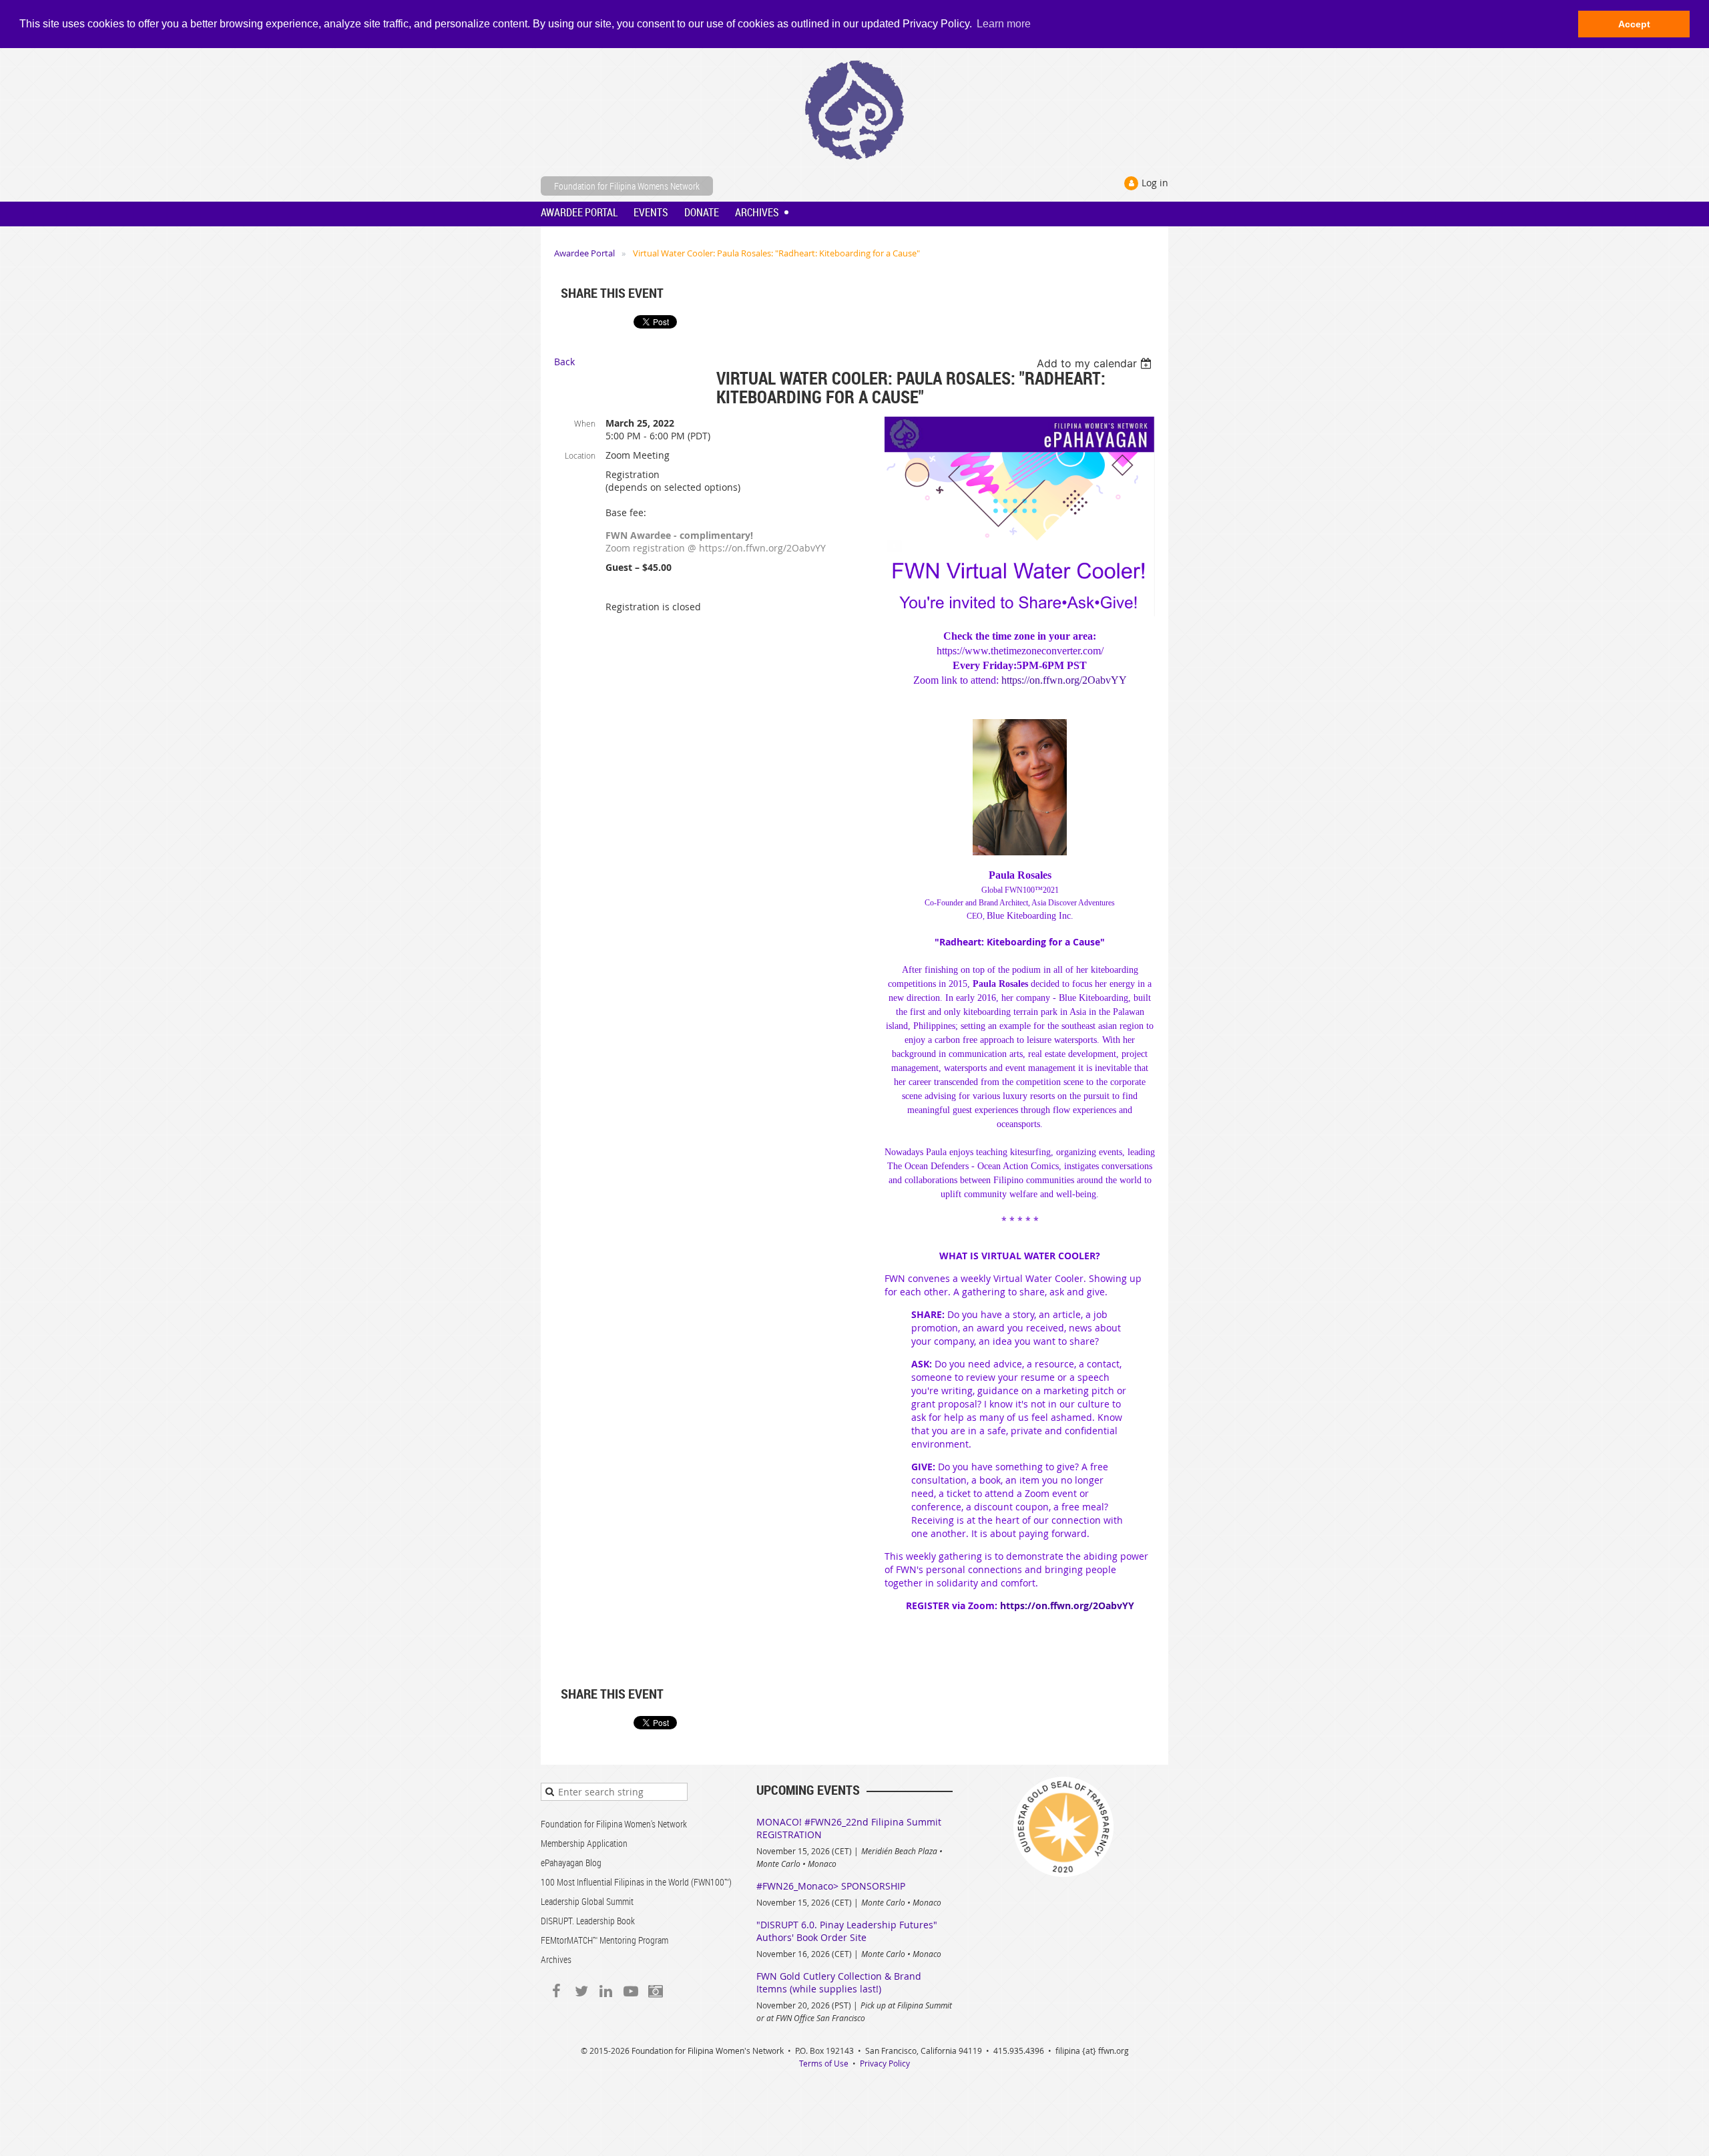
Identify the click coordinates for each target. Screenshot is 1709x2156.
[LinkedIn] (606, 1991)
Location (580, 455)
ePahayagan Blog (571, 1863)
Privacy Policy (885, 2063)
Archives (556, 1959)
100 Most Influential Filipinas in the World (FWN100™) (636, 1882)
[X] (581, 1991)
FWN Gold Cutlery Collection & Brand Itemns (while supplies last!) (839, 1982)
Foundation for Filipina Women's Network (614, 1824)
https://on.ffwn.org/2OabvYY (1064, 680)
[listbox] (1096, 363)
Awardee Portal (584, 253)
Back (564, 362)
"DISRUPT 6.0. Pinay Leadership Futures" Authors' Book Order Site (847, 1931)
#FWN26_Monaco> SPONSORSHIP (831, 1886)
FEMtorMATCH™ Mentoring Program (604, 1940)
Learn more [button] (1004, 24)
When (585, 423)
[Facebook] (556, 1991)
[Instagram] (655, 1991)
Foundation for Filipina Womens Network (627, 186)
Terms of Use (824, 2063)
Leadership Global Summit (587, 1901)
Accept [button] (1634, 24)
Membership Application (584, 1843)
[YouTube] (631, 1991)
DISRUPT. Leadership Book (588, 1921)
